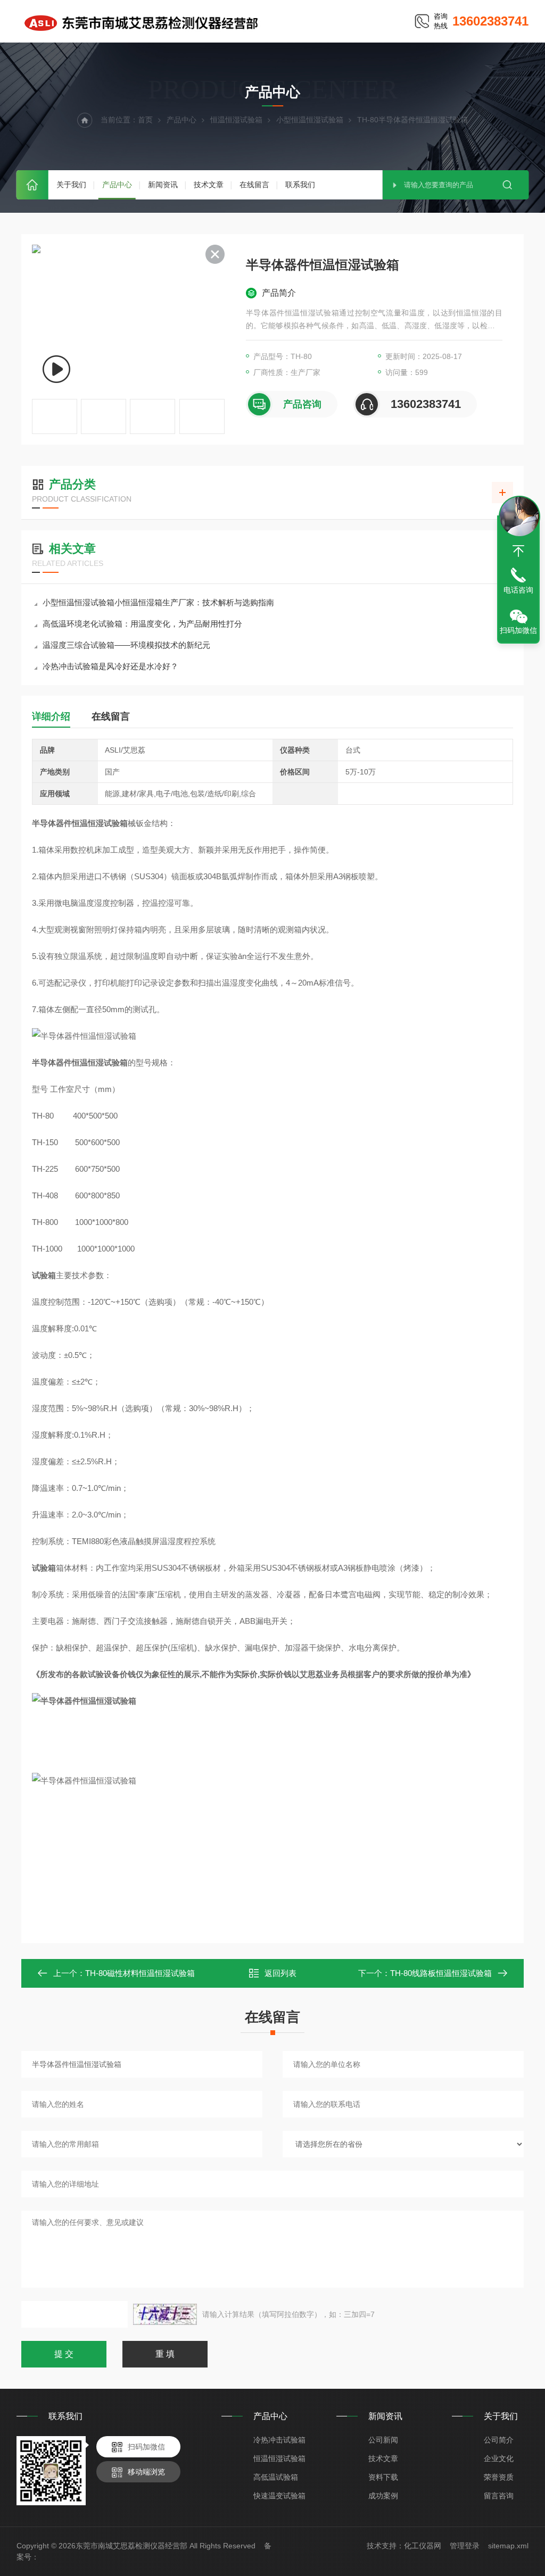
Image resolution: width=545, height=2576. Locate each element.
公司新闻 (383, 2440)
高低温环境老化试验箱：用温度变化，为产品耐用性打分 (142, 624)
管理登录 (465, 2546)
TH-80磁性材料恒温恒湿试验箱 (140, 1973)
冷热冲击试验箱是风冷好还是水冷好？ (110, 666)
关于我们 (71, 185)
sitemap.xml (508, 2546)
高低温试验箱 (276, 2477)
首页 (32, 185)
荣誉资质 (499, 2477)
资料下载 (383, 2477)
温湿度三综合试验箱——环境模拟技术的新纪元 (126, 645)
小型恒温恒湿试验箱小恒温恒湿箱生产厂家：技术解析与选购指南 (158, 602)
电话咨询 (518, 590)
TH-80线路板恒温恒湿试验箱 (441, 1973)
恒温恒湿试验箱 (236, 120)
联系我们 (300, 185)
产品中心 (117, 185)
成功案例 (383, 2496)
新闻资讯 (163, 185)
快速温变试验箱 (279, 2496)
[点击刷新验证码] (165, 2314)
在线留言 (254, 185)
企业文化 (499, 2458)
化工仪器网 (423, 2546)
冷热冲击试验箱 (279, 2440)
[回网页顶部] (518, 551)
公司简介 (499, 2440)
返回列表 (280, 1973)
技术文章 (209, 185)
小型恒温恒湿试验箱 (310, 120)
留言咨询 (499, 2496)
